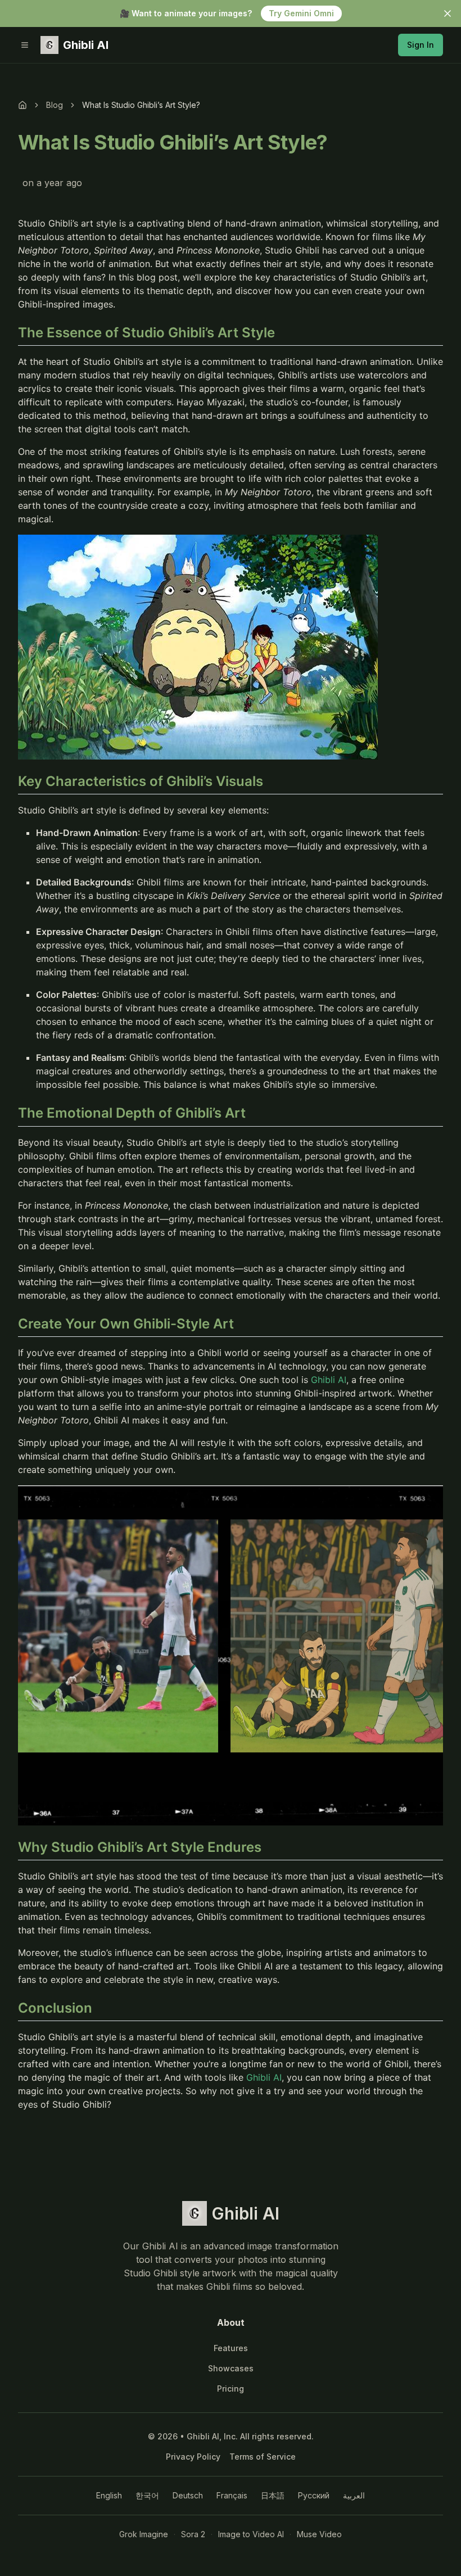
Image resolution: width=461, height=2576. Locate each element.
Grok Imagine (144, 2534)
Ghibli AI (329, 1380)
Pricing (231, 2389)
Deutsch (188, 2495)
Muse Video (319, 2534)
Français (232, 2495)
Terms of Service (263, 2457)
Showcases (231, 2368)
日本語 (273, 2495)
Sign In (421, 45)
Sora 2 (193, 2534)
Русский (314, 2495)
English (109, 2495)
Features (231, 2348)
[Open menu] (25, 45)
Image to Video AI (251, 2534)
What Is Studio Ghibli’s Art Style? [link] (141, 105)
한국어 (147, 2495)
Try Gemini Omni (301, 13)
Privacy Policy (193, 2457)
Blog (55, 105)
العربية (354, 2495)
